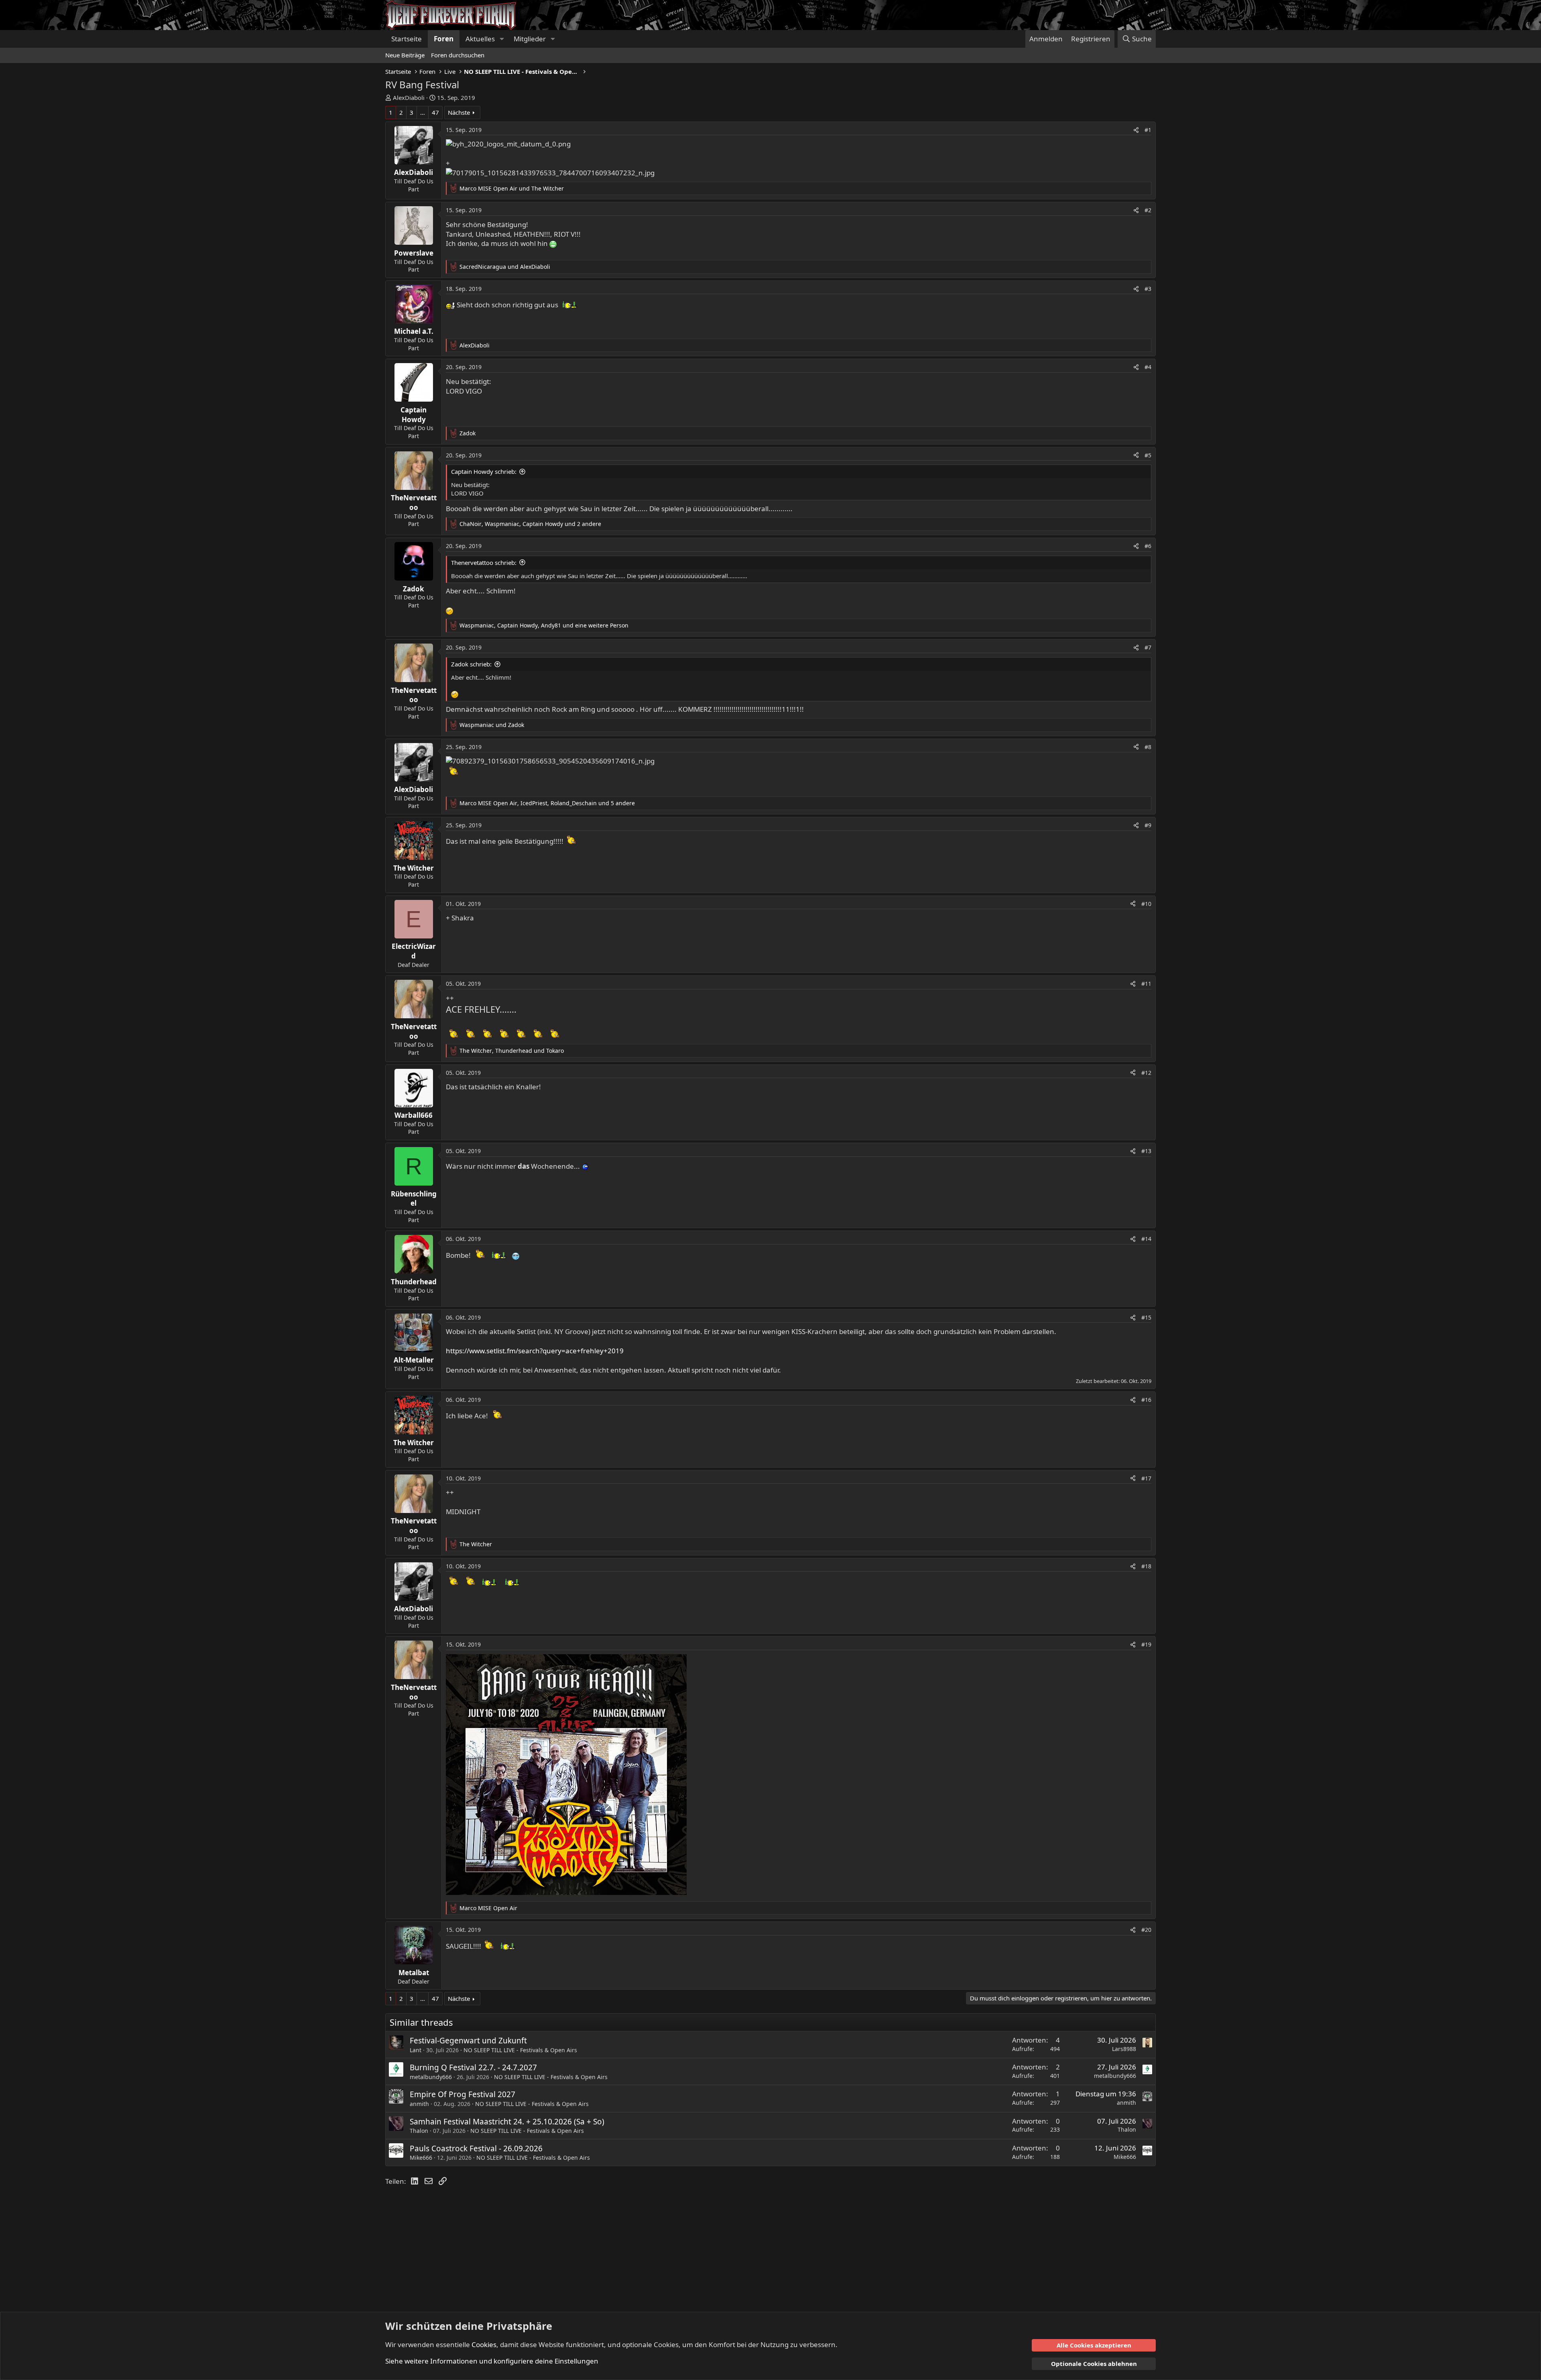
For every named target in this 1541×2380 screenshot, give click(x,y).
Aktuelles (480, 39)
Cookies (484, 2344)
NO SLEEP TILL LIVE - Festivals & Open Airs (520, 2050)
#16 (1146, 1400)
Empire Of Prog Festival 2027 (463, 2094)
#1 (1148, 130)
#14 (1146, 1239)
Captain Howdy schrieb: (484, 471)
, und (512, 1051)
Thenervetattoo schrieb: (484, 563)
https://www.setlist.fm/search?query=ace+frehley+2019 (535, 1351)
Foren (444, 39)
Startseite (407, 39)
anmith (419, 2104)
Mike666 (421, 2158)
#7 (1148, 647)
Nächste (459, 112)
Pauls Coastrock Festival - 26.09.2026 (476, 2148)
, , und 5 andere (547, 803)
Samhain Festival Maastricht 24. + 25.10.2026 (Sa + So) (507, 2122)
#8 (1148, 747)
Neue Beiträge (405, 55)
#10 (1146, 904)
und (512, 188)
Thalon (419, 2131)
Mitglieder (530, 39)
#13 (1146, 1151)
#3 (1148, 289)
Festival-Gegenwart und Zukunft (468, 2041)
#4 (1148, 367)
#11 (1146, 984)
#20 (1146, 1930)
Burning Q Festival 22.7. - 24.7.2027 (473, 2067)
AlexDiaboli (409, 97)
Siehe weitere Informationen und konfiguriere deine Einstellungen (492, 2361)
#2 (1148, 210)
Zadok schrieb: (471, 664)
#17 (1146, 1478)
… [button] (423, 112)
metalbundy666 (431, 2077)
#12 (1146, 1073)
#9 (1148, 825)
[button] (502, 39)
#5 (1148, 455)
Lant (416, 2050)
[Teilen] (1136, 130)
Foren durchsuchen (458, 55)
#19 (1146, 1644)
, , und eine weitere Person (544, 625)
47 (435, 112)
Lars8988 (1124, 2049)
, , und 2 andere (530, 524)
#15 (1146, 1317)
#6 (1148, 546)
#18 (1146, 1566)
